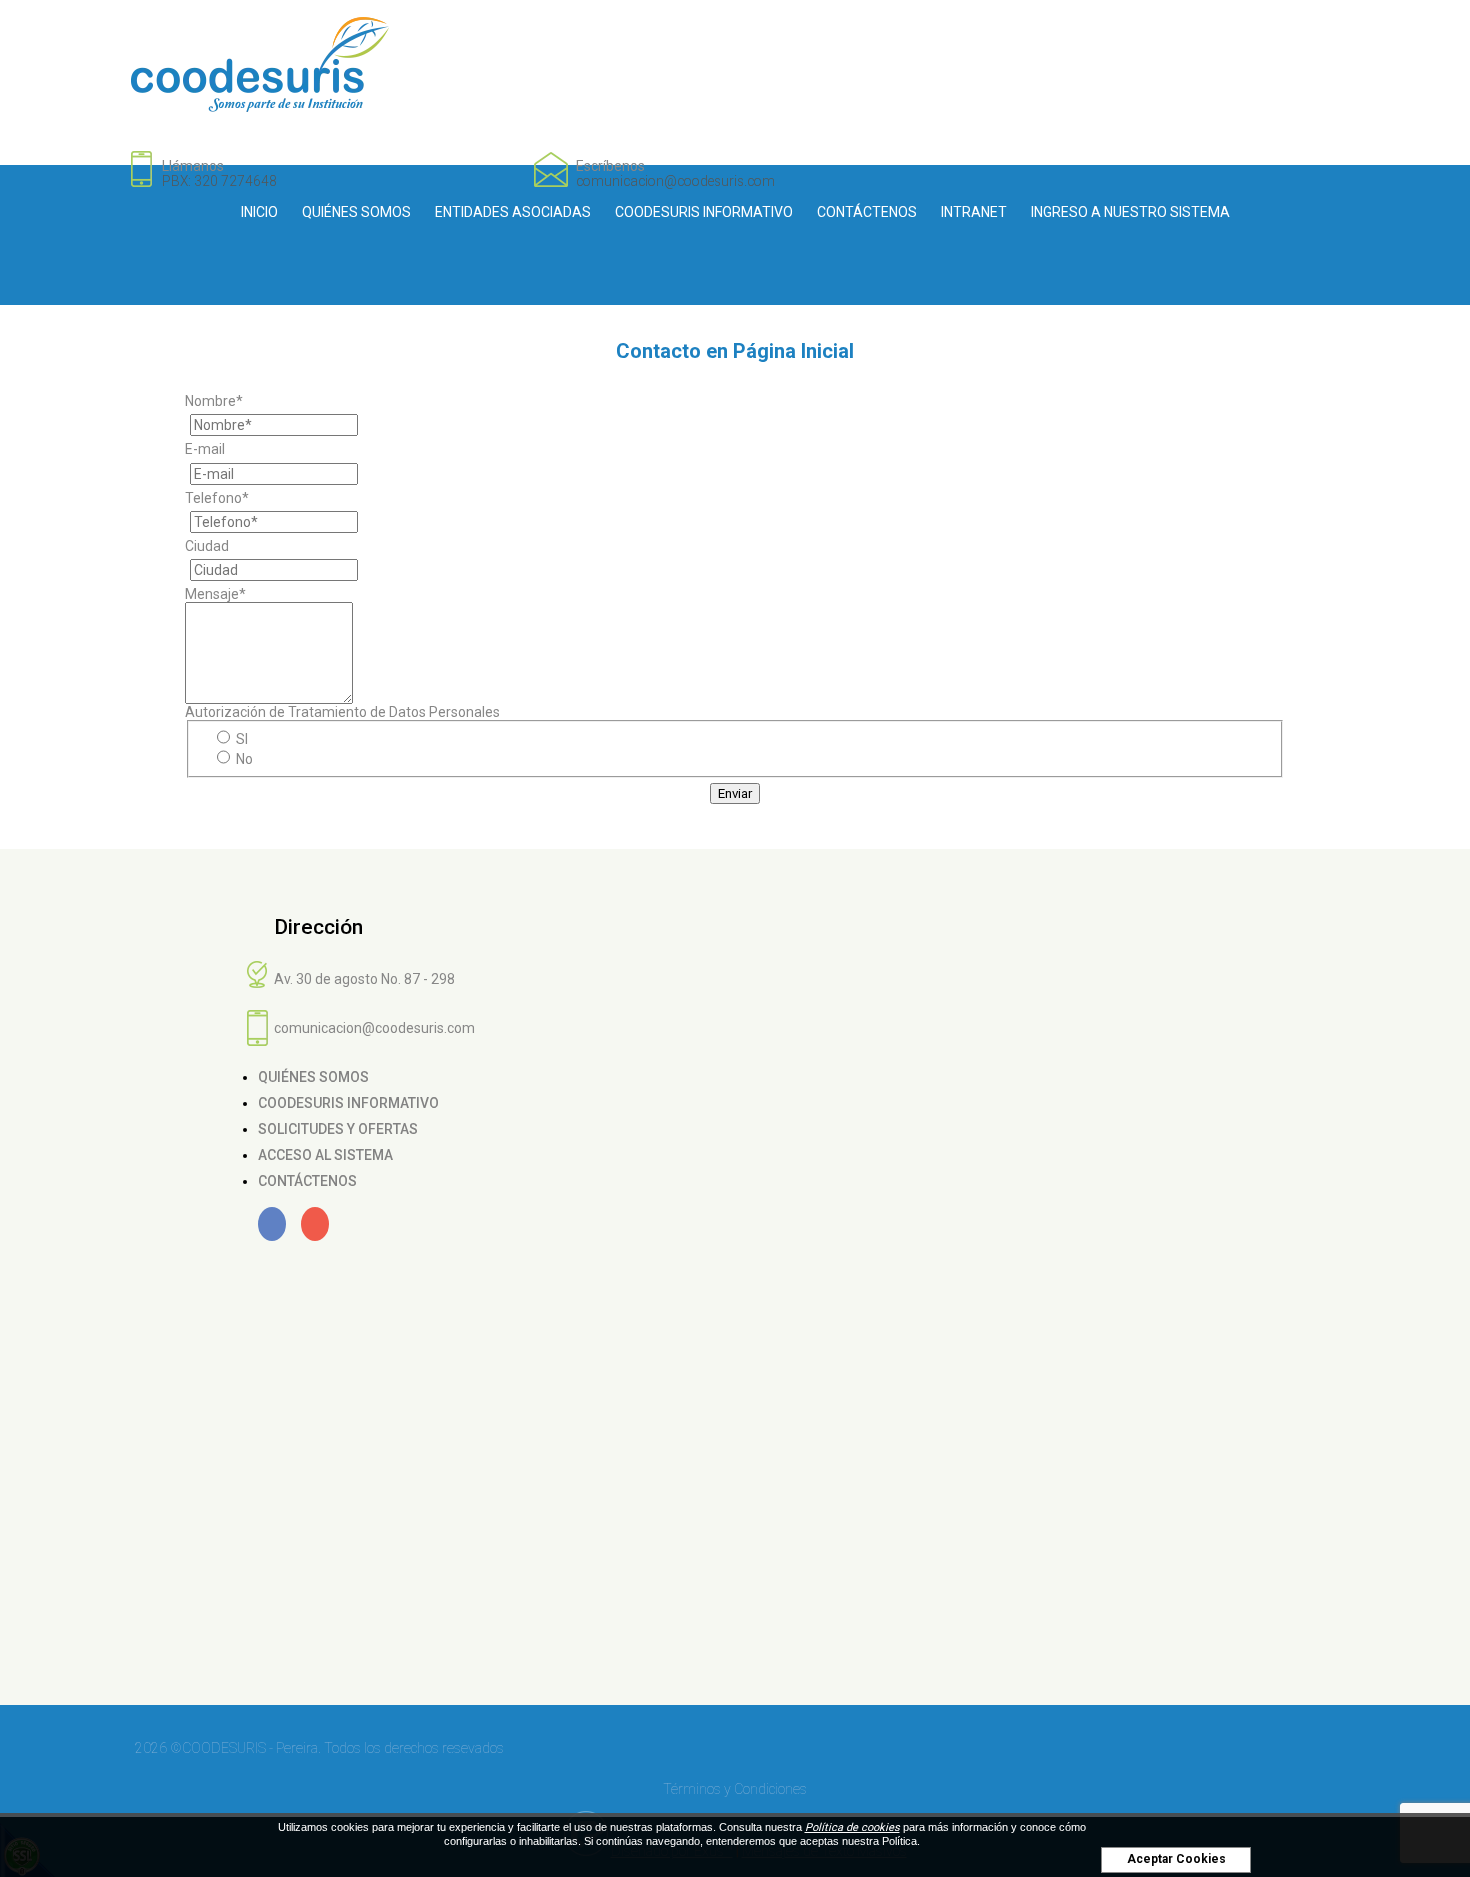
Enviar (735, 793)
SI (240, 739)
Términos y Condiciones (735, 1789)
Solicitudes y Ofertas (338, 1129)
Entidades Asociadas (513, 212)
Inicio (259, 212)
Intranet (974, 212)
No (243, 759)
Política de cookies (852, 1827)
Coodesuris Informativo (704, 212)
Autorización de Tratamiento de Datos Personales (342, 712)
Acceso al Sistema (325, 1155)
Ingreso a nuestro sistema (1130, 212)
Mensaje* (215, 594)
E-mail (205, 449)
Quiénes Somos (356, 212)
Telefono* (217, 498)
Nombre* (214, 401)
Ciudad (207, 546)
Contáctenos (867, 212)
